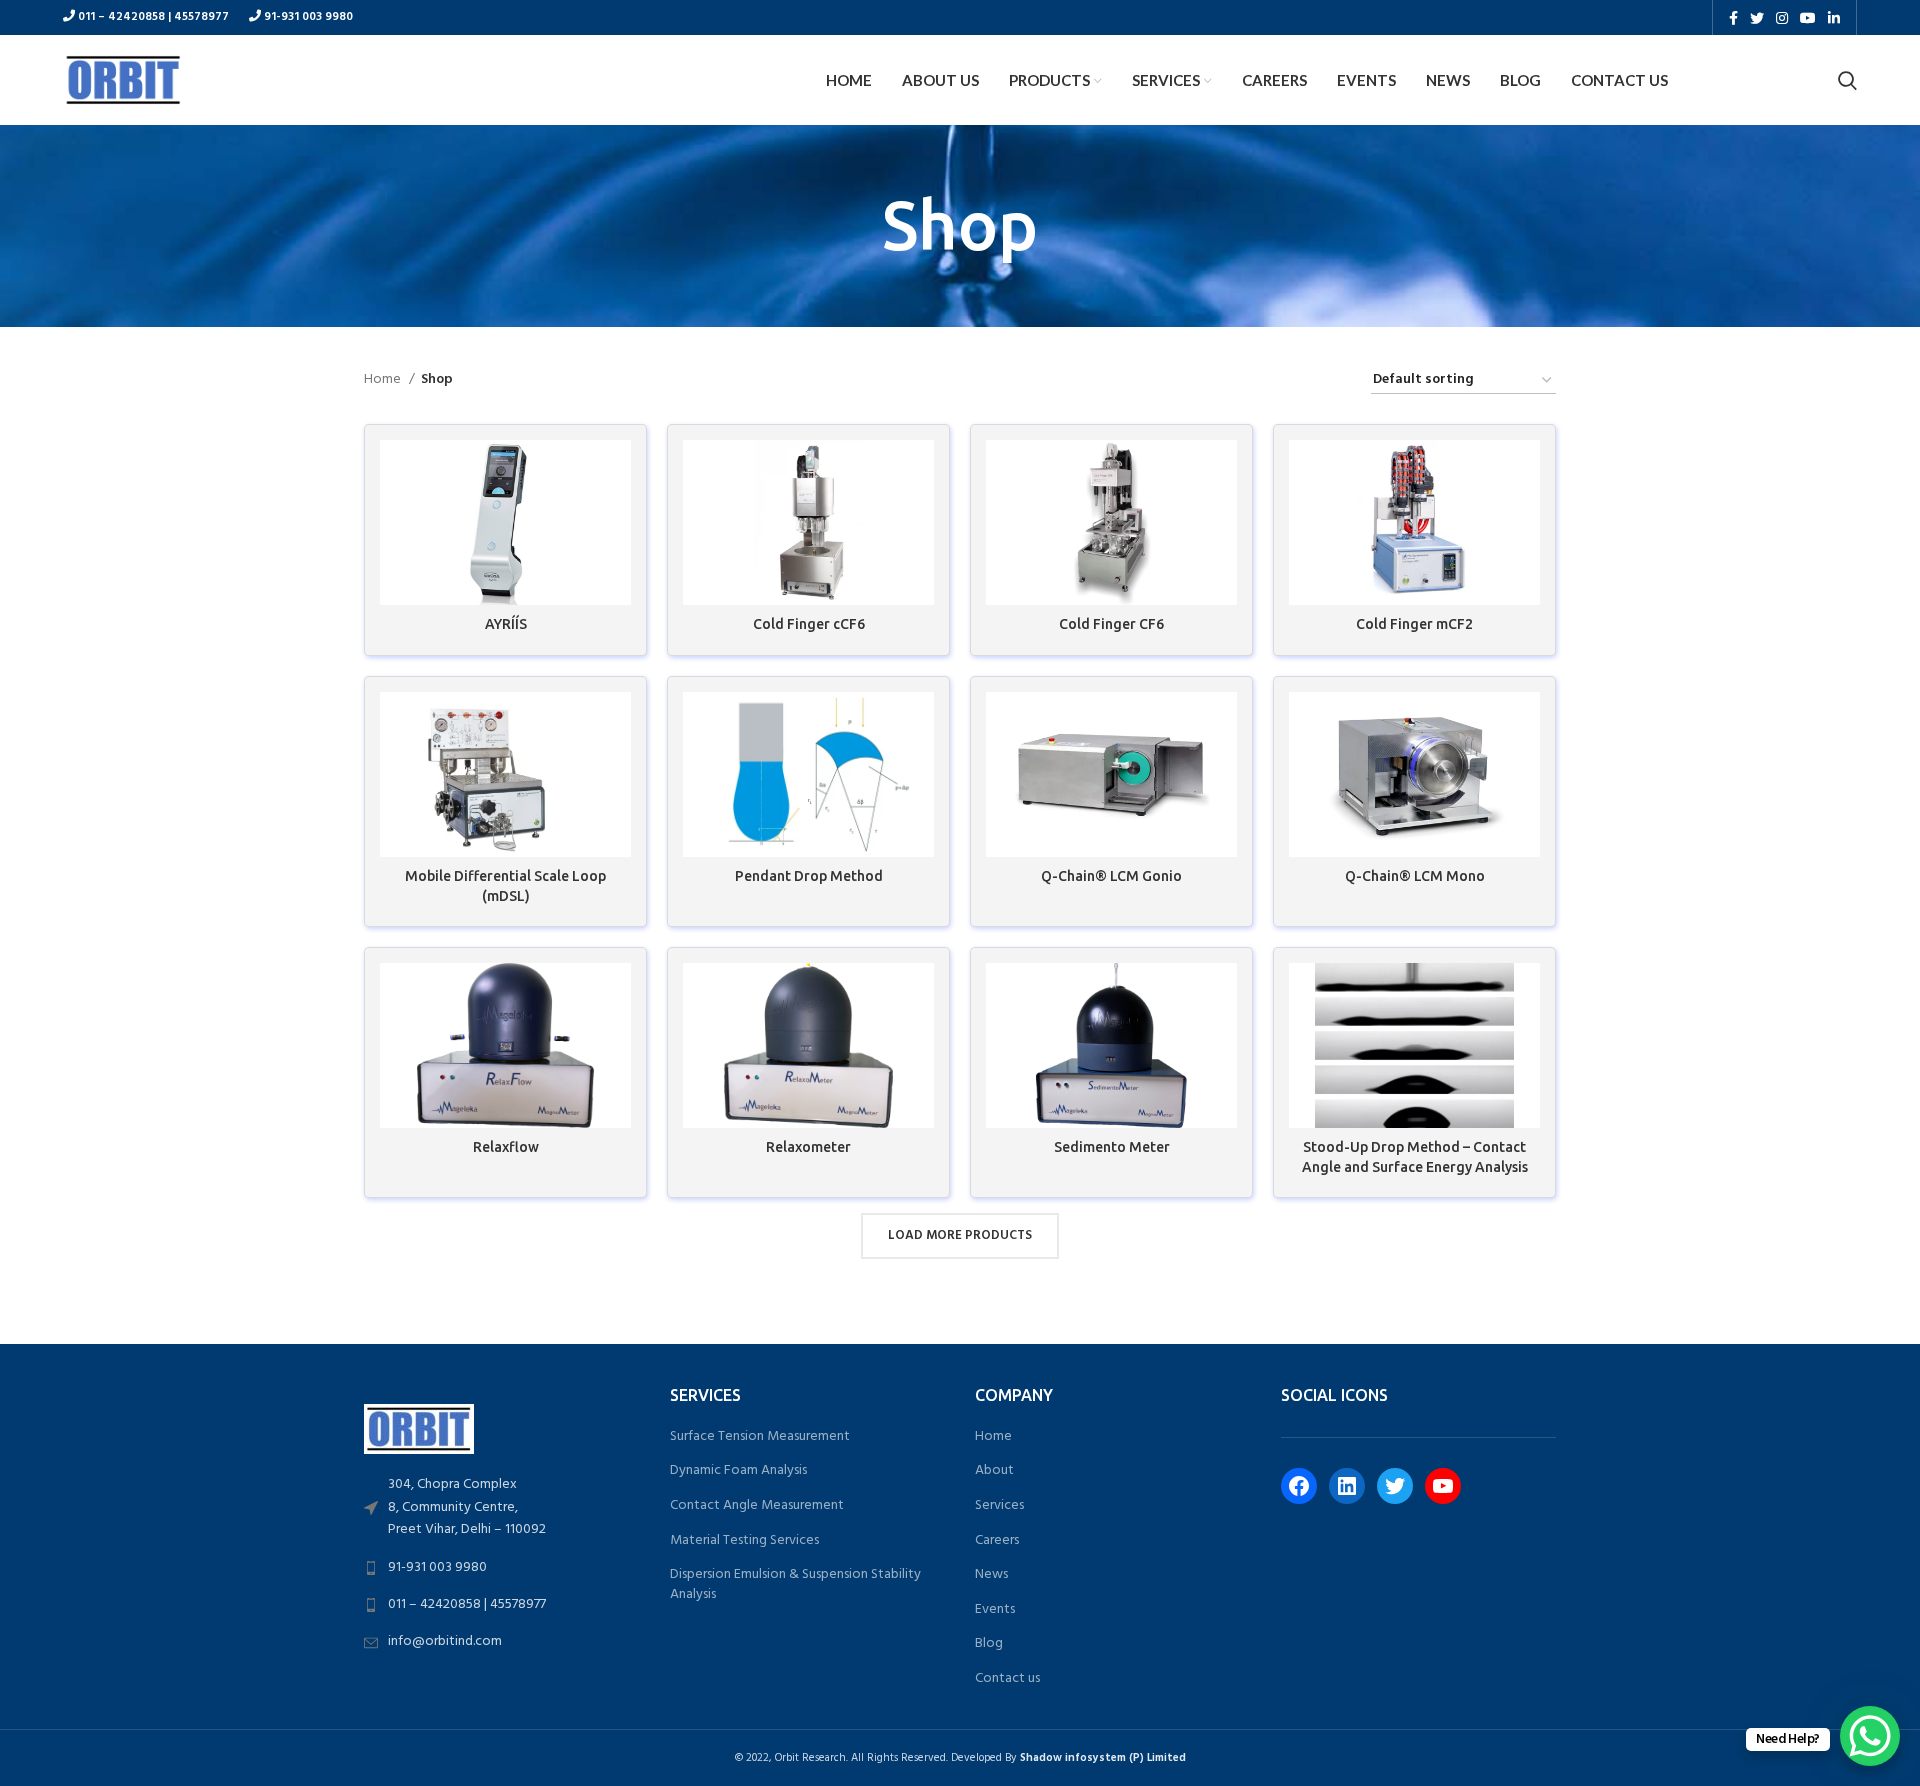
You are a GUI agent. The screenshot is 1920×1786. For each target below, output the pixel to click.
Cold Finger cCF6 (809, 624)
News (991, 1575)
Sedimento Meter (1112, 1147)
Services (999, 1506)
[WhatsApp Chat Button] (1870, 1736)
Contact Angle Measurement (757, 1506)
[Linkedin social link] (1834, 18)
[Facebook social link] (1733, 18)
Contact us (1007, 1679)
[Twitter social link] (1757, 18)
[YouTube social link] (1808, 18)
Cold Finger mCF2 (1414, 624)
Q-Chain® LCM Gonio (1111, 876)
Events (995, 1610)
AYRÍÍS (506, 624)
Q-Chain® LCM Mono (1415, 876)
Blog (989, 1644)
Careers (997, 1541)
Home (384, 380)
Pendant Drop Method (809, 876)
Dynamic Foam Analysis (738, 1471)
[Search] (1847, 80)
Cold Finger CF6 (1111, 624)
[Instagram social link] (1782, 18)
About (994, 1471)
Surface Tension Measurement (760, 1437)
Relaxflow (506, 1147)
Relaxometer (808, 1147)
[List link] (502, 1507)
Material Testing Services (744, 1541)
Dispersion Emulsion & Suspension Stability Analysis (795, 1584)
